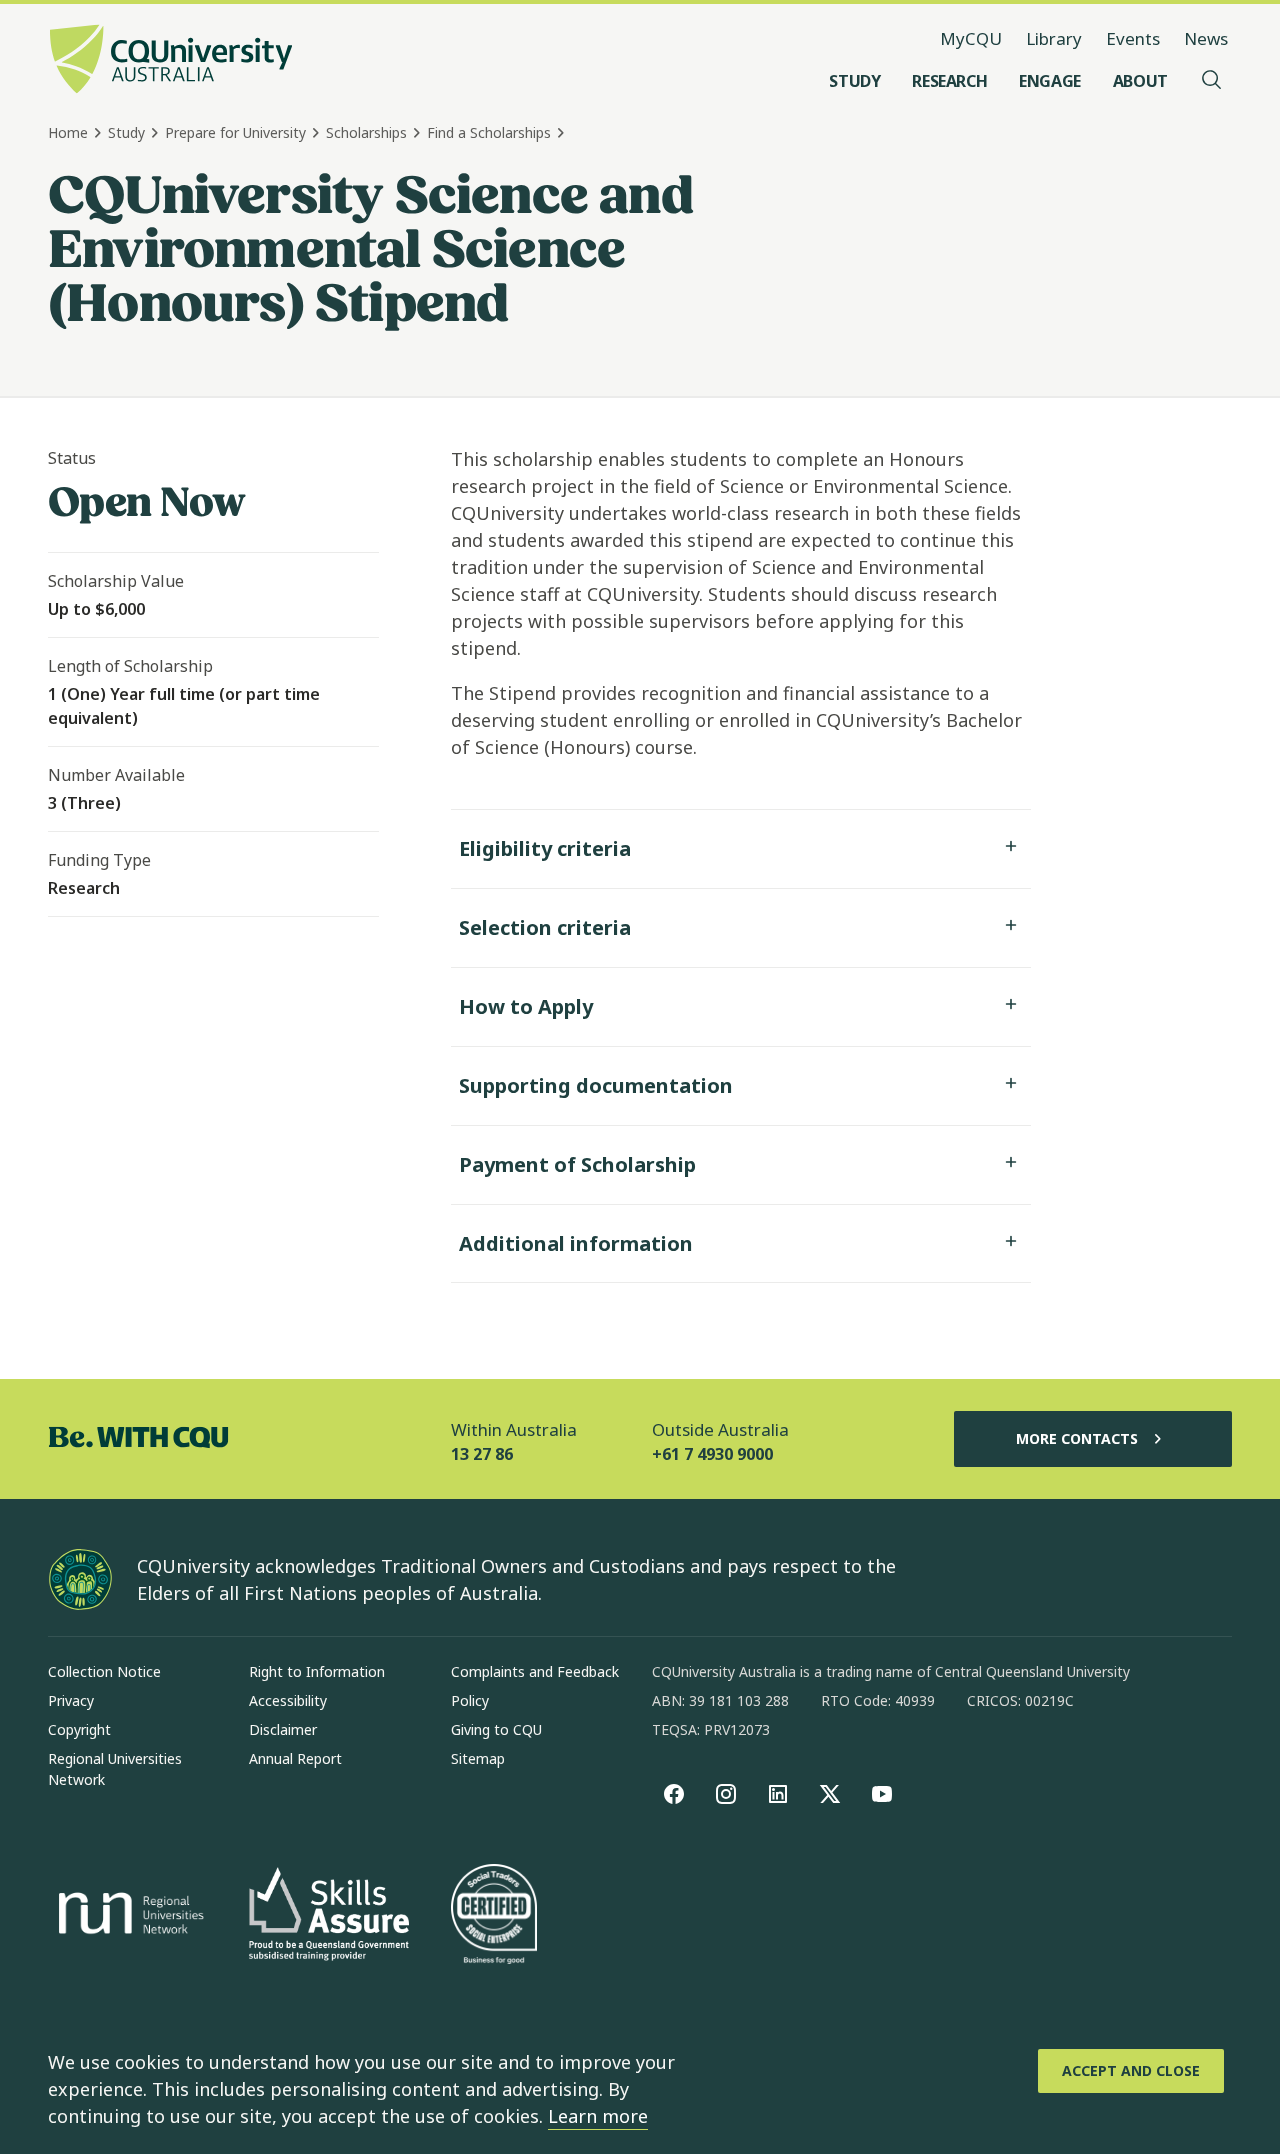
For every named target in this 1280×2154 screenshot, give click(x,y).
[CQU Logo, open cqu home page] (171, 61)
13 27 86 (482, 1454)
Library (1054, 38)
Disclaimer (283, 1729)
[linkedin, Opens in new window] (778, 1794)
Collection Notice (104, 1671)
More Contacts (1077, 1438)
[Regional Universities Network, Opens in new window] (128, 1916)
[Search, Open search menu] (1212, 81)
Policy (470, 1700)
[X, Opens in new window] (830, 1794)
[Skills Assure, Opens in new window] (329, 1916)
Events (1133, 38)
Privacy (71, 1700)
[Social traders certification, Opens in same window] (494, 1916)
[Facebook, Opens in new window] (674, 1794)
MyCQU (971, 38)
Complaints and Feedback (535, 1671)
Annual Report (295, 1758)
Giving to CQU (496, 1729)
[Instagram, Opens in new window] (726, 1794)
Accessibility (288, 1700)
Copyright (79, 1729)
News (1206, 38)
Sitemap (478, 1758)
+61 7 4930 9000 (712, 1454)
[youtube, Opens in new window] (882, 1794)
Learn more (598, 2116)
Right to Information (317, 1671)
